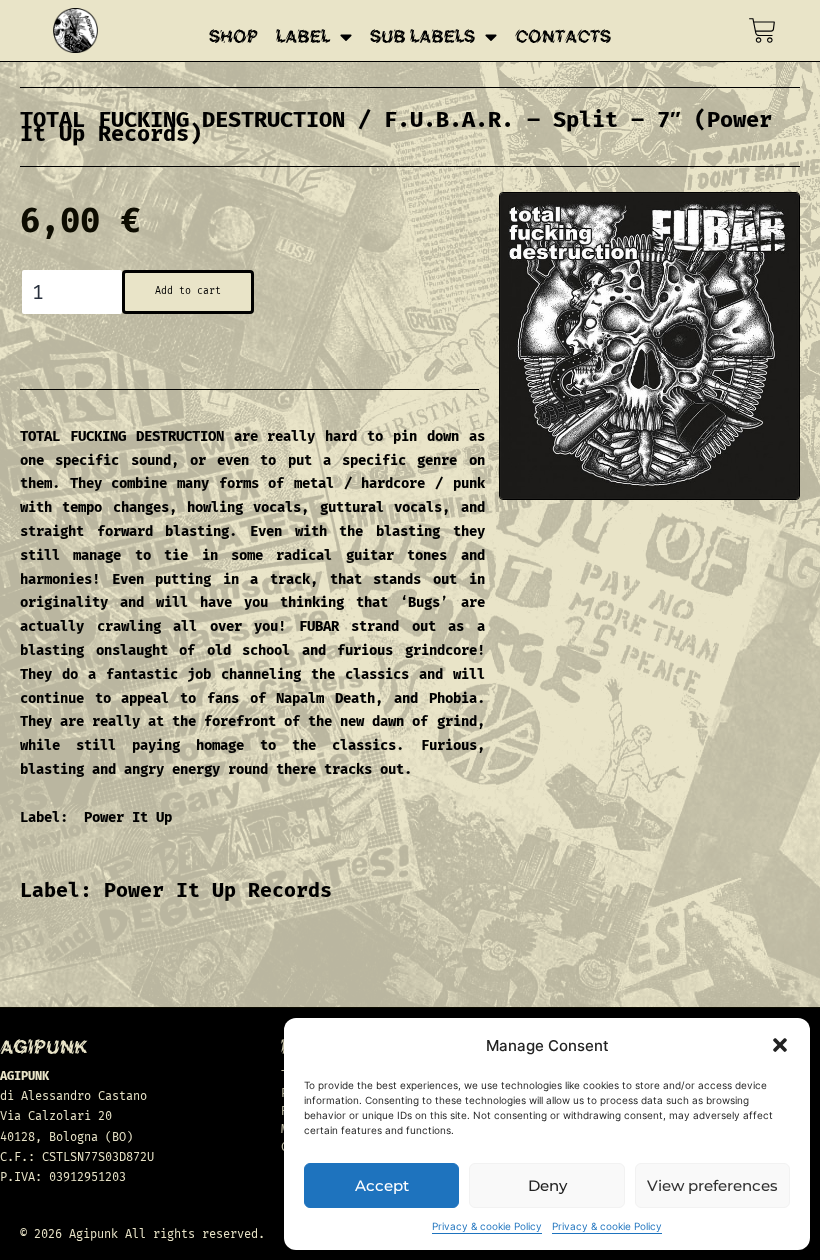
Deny (547, 1185)
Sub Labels (422, 37)
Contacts (563, 37)
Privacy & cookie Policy (487, 1226)
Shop (233, 37)
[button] (780, 1045)
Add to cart (188, 291)
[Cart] (762, 30)
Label (303, 37)
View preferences (712, 1185)
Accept (382, 1185)
